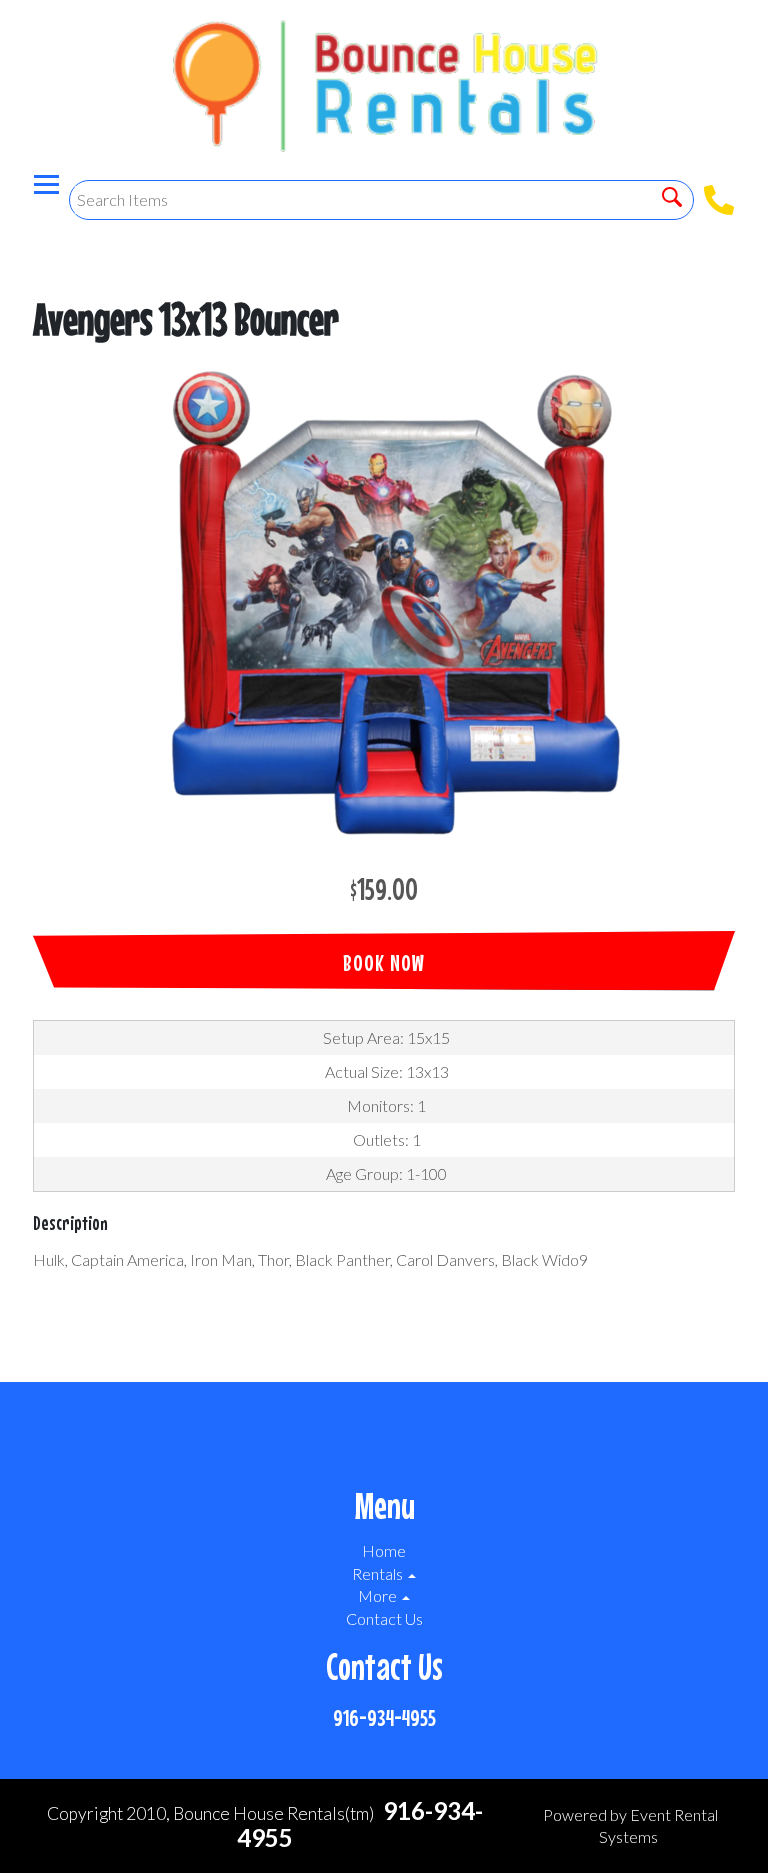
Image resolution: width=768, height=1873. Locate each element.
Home (384, 1550)
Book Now (384, 962)
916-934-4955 (384, 1717)
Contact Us (384, 1618)
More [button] (379, 1595)
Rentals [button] (379, 1573)
